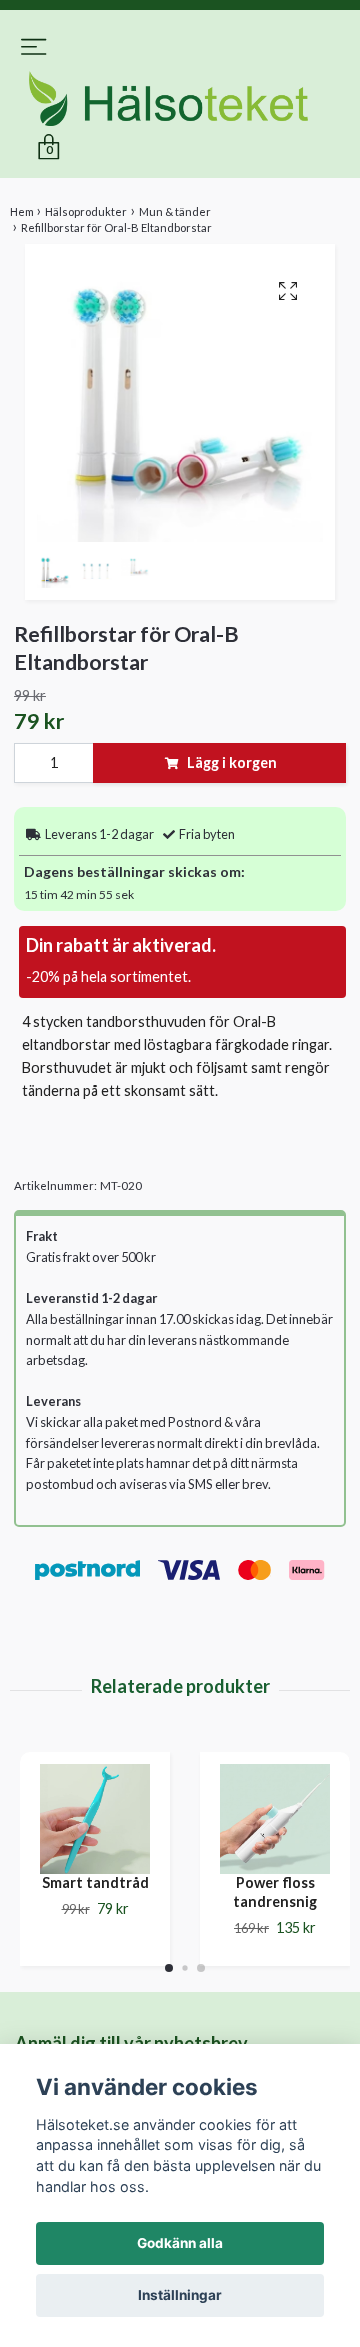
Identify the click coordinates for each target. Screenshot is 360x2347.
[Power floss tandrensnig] (275, 1824)
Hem (22, 216)
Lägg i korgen (232, 767)
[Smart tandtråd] (95, 1824)
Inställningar (180, 2295)
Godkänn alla (180, 2243)
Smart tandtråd (95, 1887)
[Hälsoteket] (180, 101)
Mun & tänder (175, 216)
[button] (169, 1972)
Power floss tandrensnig (275, 1897)
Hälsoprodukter (86, 216)
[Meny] (34, 51)
